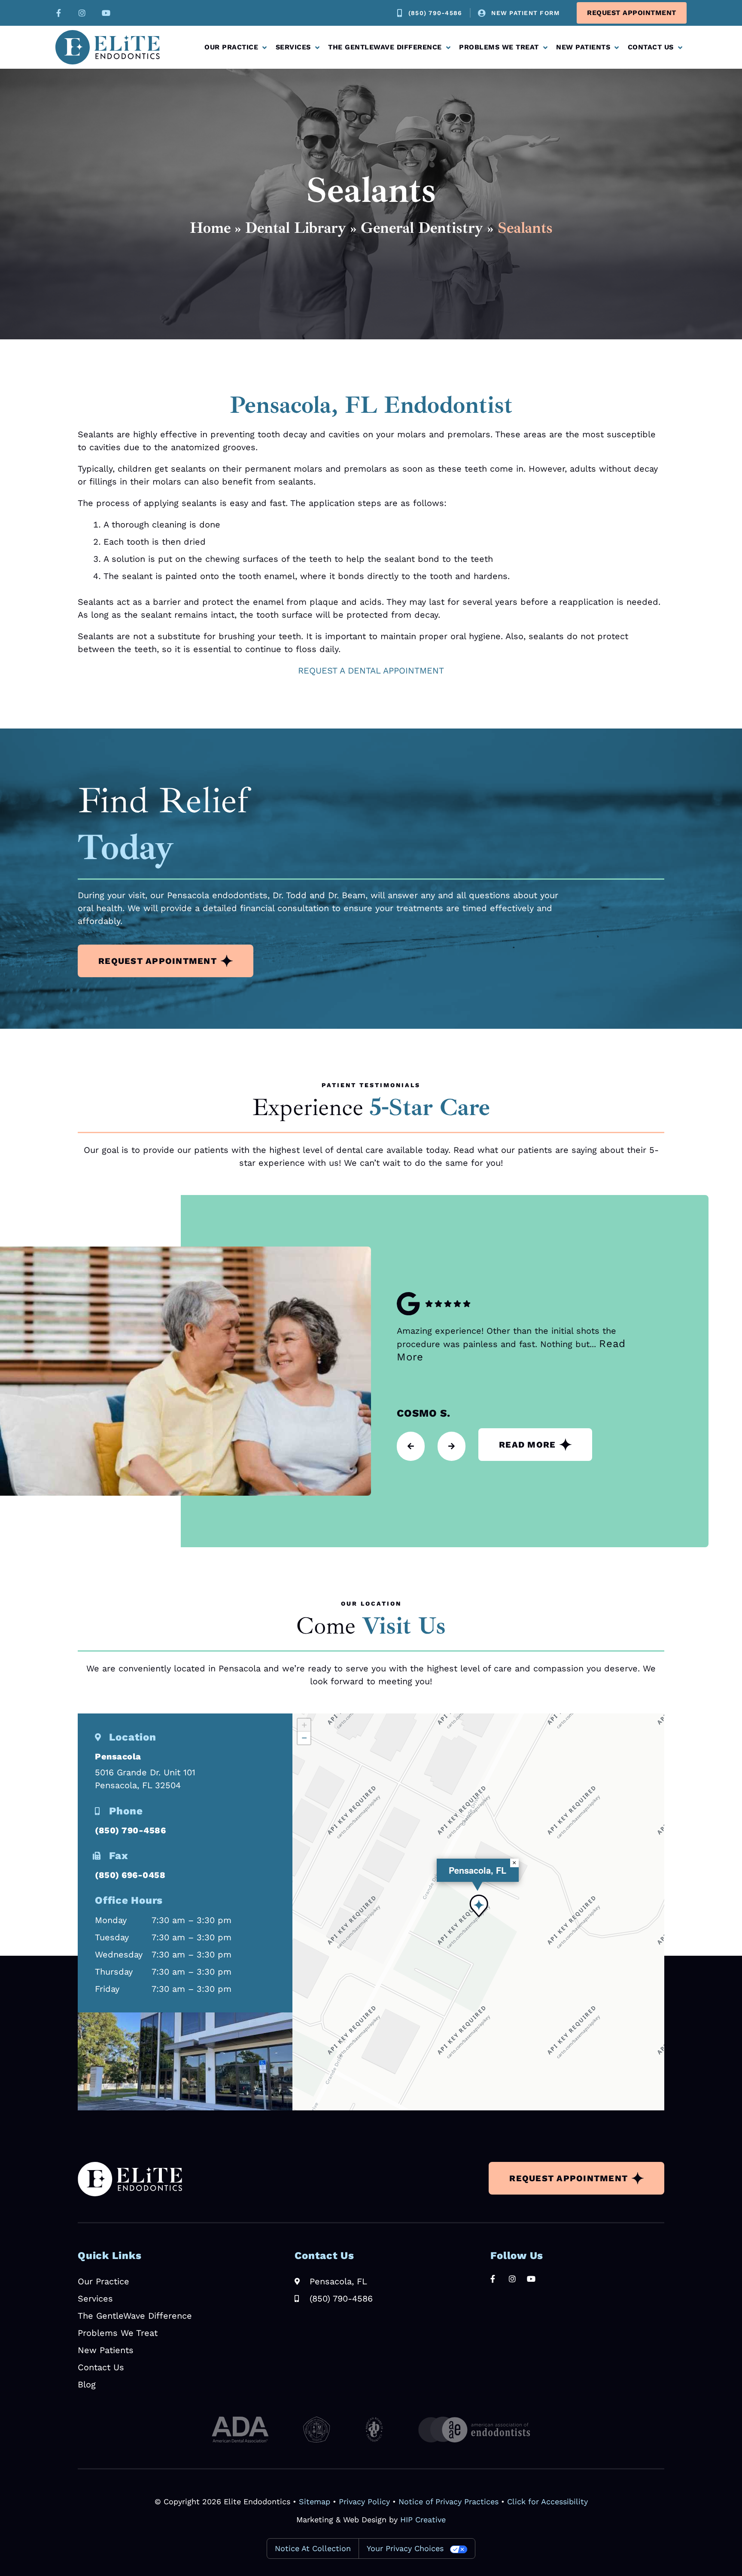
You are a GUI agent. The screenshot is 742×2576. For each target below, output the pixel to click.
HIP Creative (423, 2520)
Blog (87, 2384)
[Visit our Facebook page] (57, 13)
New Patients (583, 47)
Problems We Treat (499, 47)
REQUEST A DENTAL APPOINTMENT (371, 671)
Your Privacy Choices (405, 2548)
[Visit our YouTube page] (106, 13)
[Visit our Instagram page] (82, 13)
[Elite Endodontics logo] (108, 47)
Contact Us (651, 47)
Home (210, 228)
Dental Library (296, 228)
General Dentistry (422, 228)
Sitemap (315, 2501)
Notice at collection (313, 2548)
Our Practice (231, 47)
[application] (478, 1912)
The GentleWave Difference (385, 47)
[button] (479, 1906)
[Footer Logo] (130, 2179)
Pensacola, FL (477, 1870)
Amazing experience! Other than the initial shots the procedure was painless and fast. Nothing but (511, 1344)
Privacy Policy (364, 2501)
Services (293, 47)
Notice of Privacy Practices (449, 2501)
